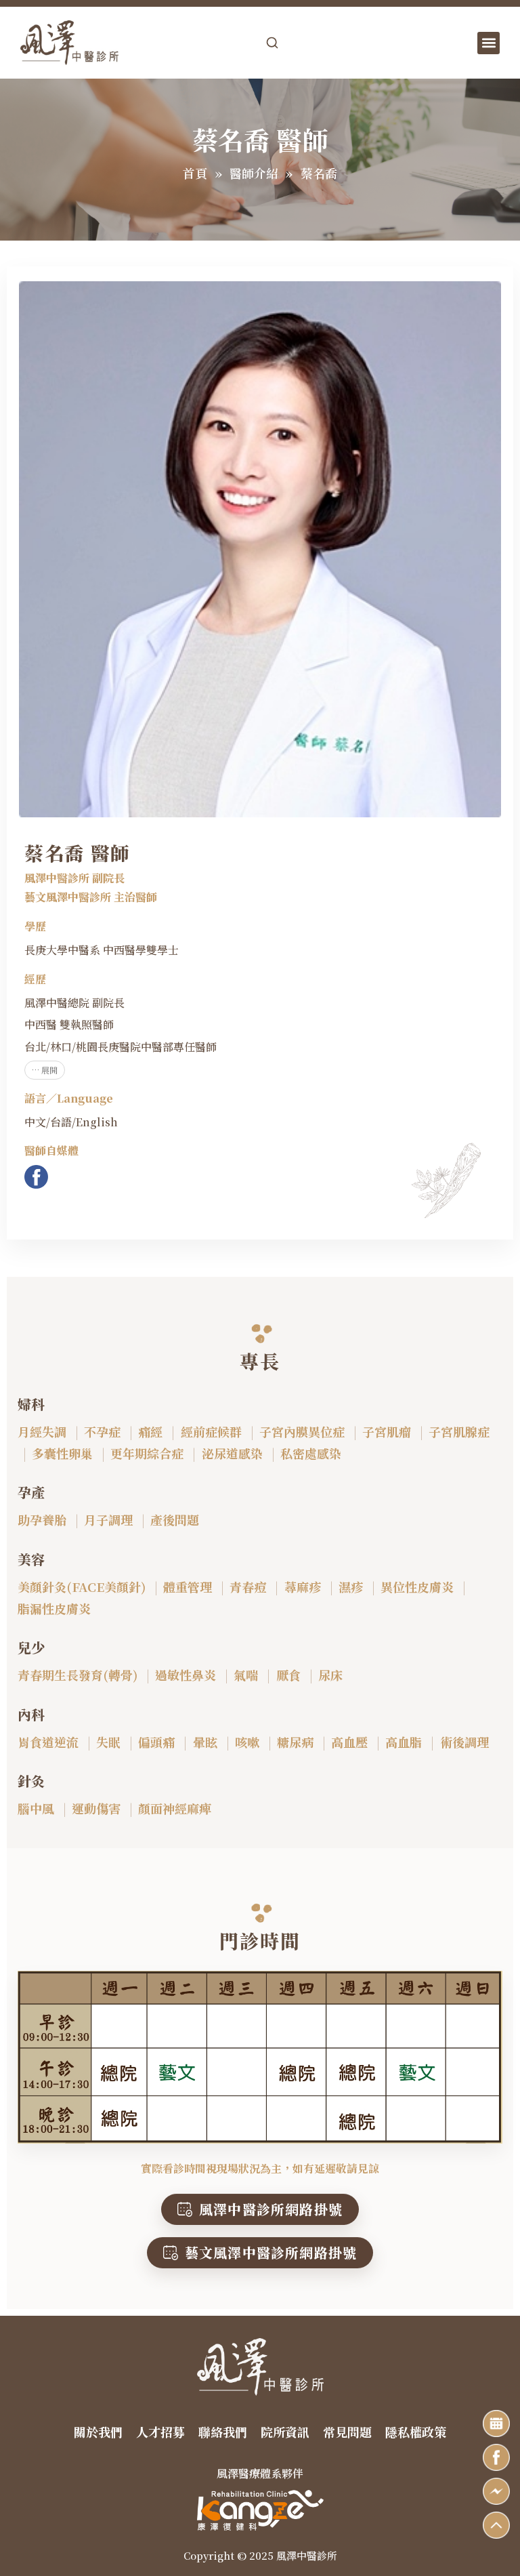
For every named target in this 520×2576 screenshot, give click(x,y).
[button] (489, 43)
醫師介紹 (254, 173)
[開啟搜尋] (272, 43)
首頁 (195, 173)
